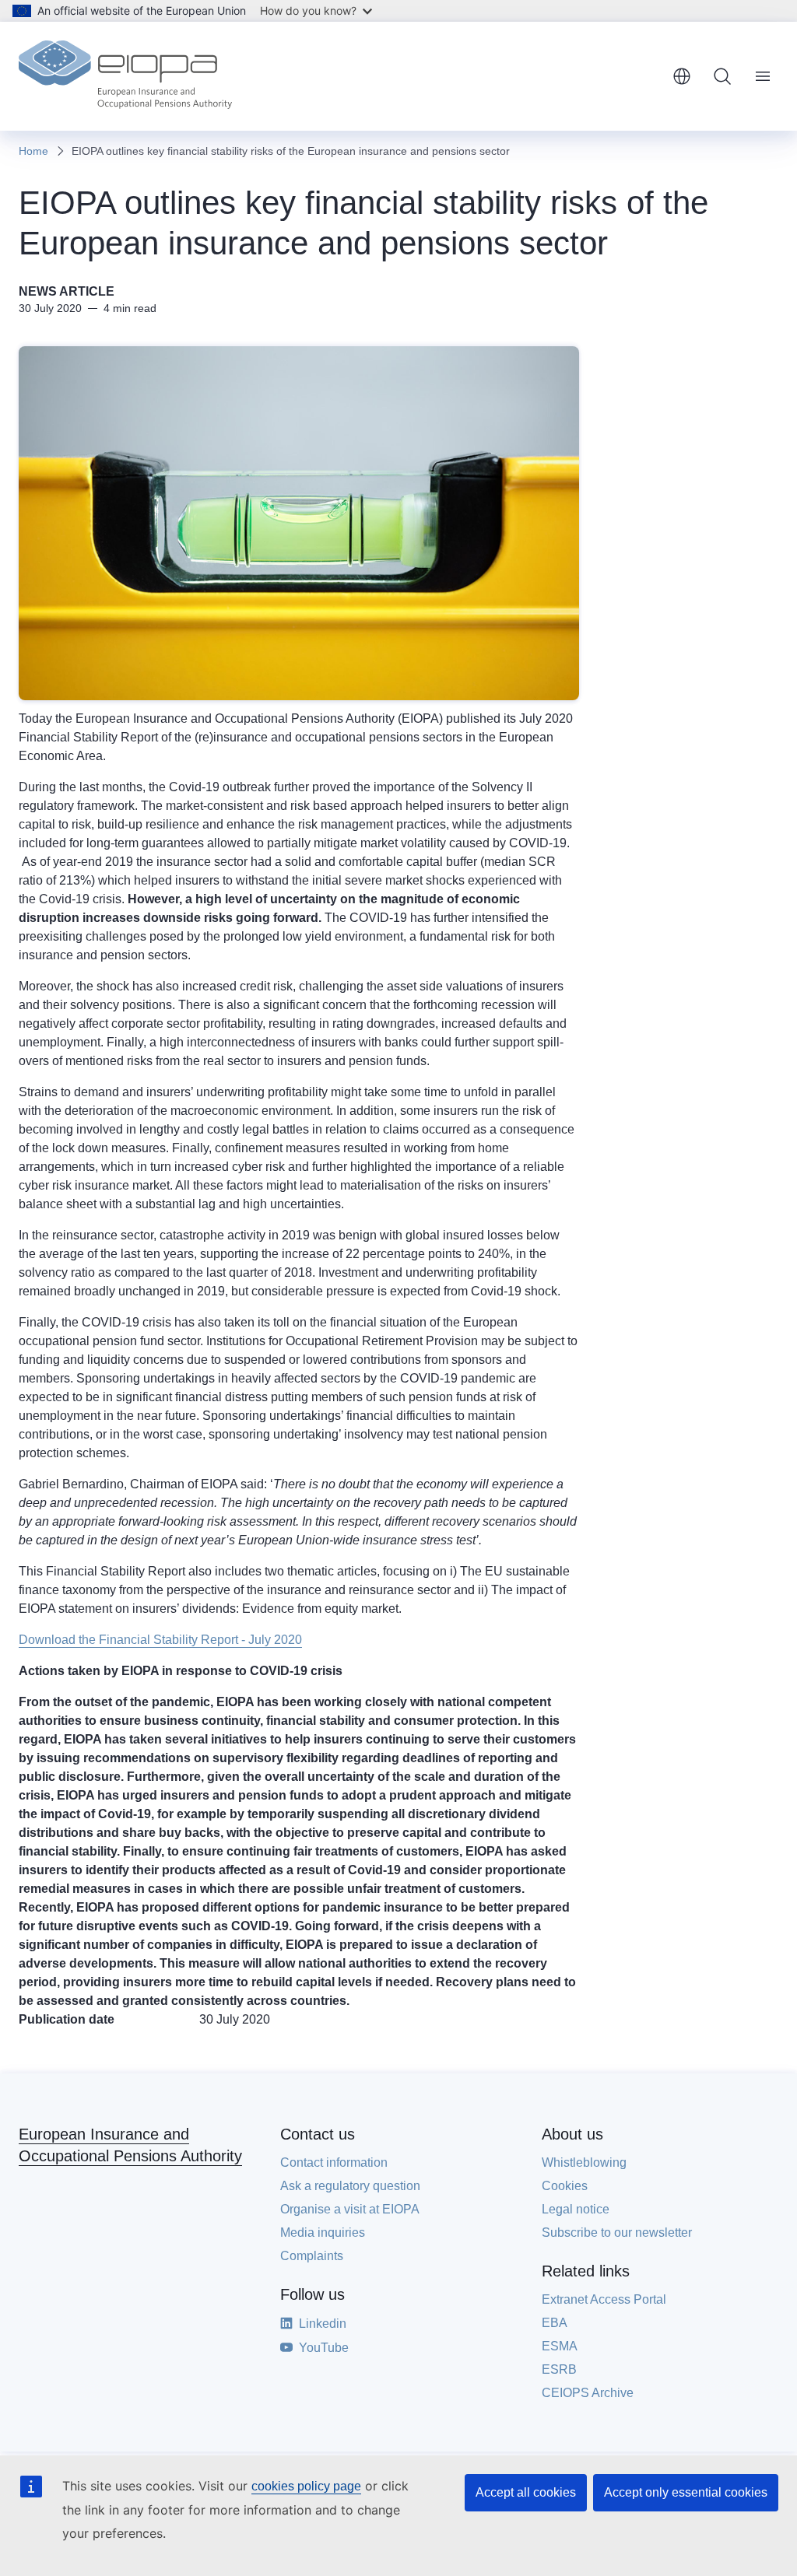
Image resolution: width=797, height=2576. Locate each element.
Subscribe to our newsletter (617, 2233)
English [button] (682, 76)
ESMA (560, 2346)
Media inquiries (323, 2233)
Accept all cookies (526, 2492)
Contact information (334, 2162)
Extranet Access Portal (604, 2299)
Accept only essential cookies (686, 2492)
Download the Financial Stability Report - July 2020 (160, 1640)
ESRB (559, 2369)
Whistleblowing (584, 2162)
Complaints (312, 2256)
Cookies (565, 2186)
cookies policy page (306, 2486)
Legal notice (576, 2209)
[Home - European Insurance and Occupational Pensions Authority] (125, 76)
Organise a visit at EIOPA (350, 2209)
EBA (555, 2323)
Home (33, 151)
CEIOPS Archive (588, 2393)
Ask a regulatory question (350, 2186)
